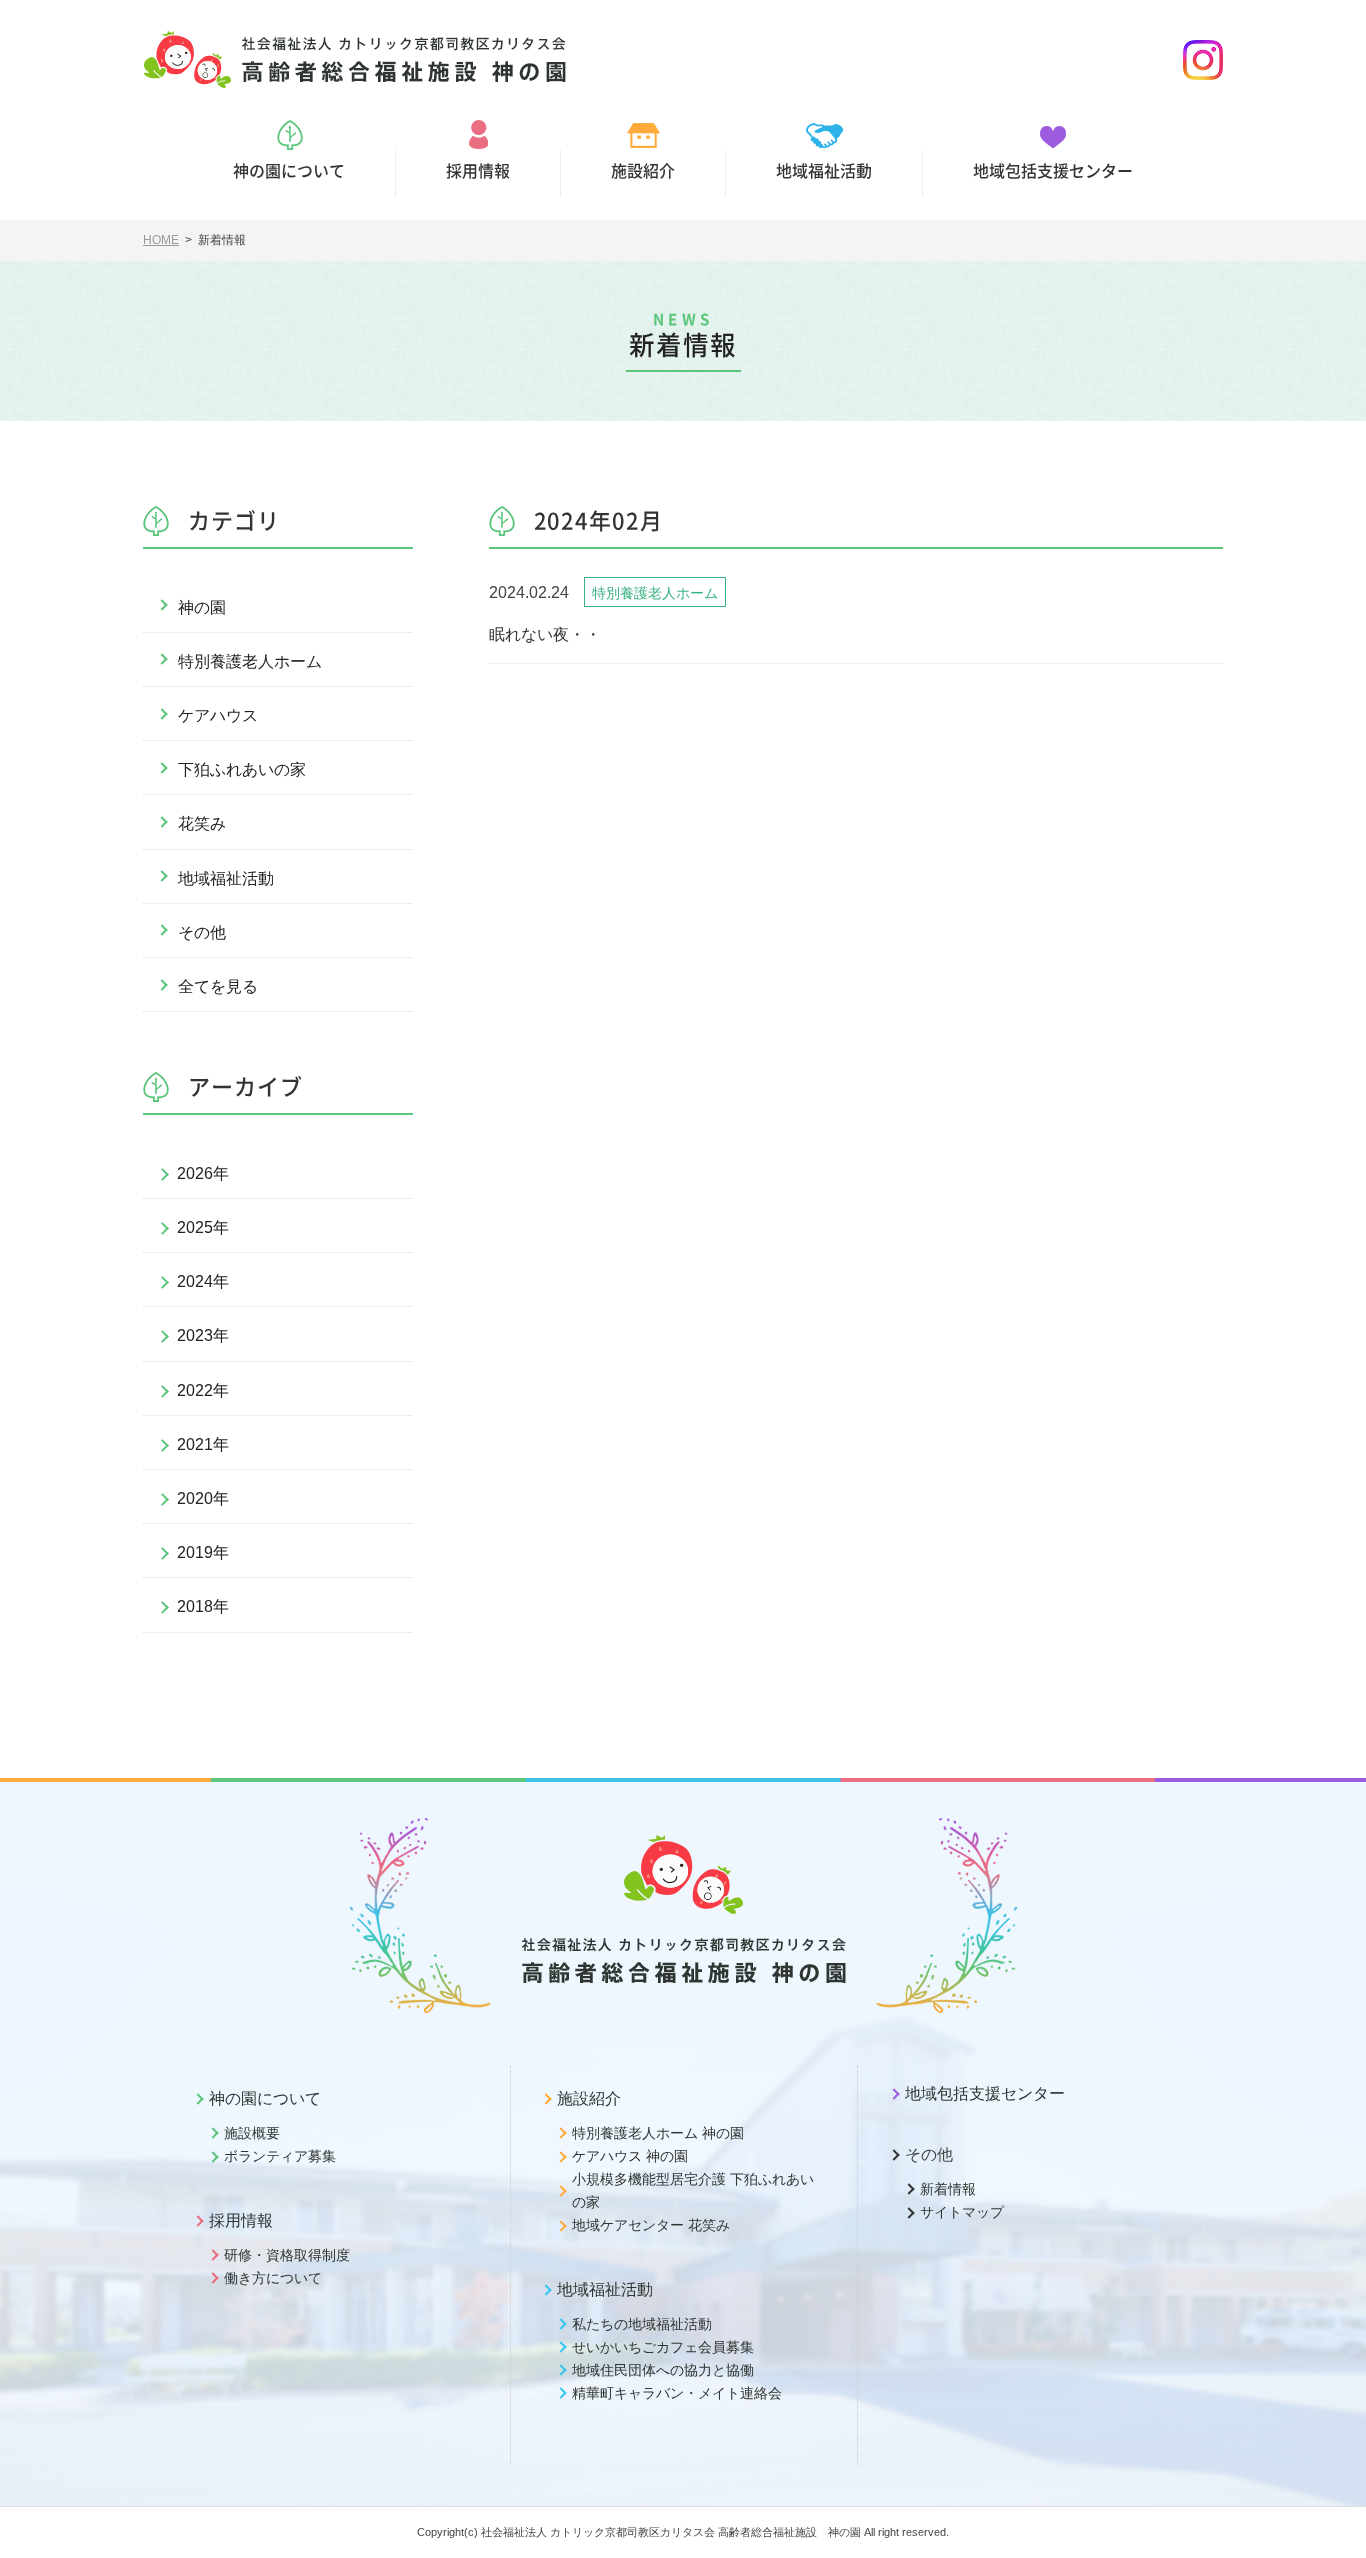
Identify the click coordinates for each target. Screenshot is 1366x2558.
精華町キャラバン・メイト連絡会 (677, 2393)
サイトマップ (962, 2212)
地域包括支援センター (985, 2094)
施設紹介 (589, 2098)
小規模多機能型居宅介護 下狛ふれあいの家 (693, 2190)
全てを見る (218, 986)
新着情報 (948, 2189)
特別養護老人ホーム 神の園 (658, 2133)
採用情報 (241, 2220)
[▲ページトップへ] (1327, 2519)
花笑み (202, 823)
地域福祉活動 (226, 878)
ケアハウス (218, 715)
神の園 (202, 607)
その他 (202, 932)
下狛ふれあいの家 (242, 769)
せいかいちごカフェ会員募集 (663, 2347)
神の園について (265, 2098)
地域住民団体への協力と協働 (663, 2370)
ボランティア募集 (280, 2156)
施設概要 (252, 2133)
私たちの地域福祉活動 (642, 2324)
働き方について (273, 2278)
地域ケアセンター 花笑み (651, 2225)
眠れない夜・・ (545, 634)
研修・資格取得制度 (287, 2255)
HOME (161, 240)
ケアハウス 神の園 (630, 2156)
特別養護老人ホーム (250, 661)
